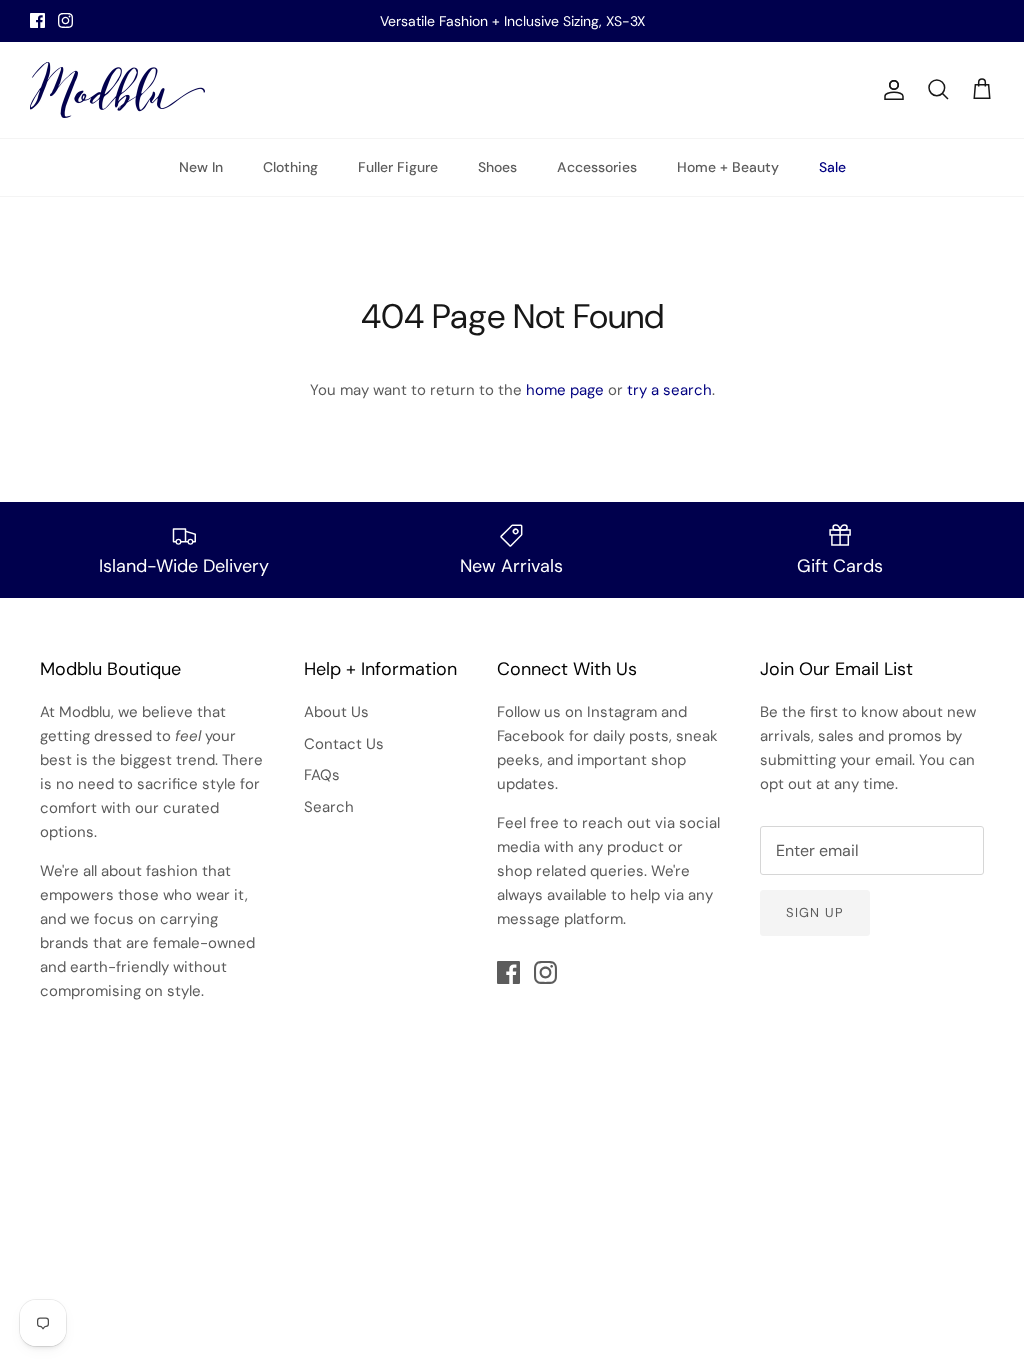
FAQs (322, 775)
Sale (832, 167)
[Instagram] (65, 20)
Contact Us (344, 744)
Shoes (497, 167)
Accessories (597, 167)
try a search (669, 390)
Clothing (290, 167)
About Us (336, 712)
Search (329, 807)
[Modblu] (117, 90)
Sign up (814, 912)
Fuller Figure (398, 167)
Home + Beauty (728, 167)
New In (201, 167)
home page (565, 390)
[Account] (890, 90)
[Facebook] (37, 20)
